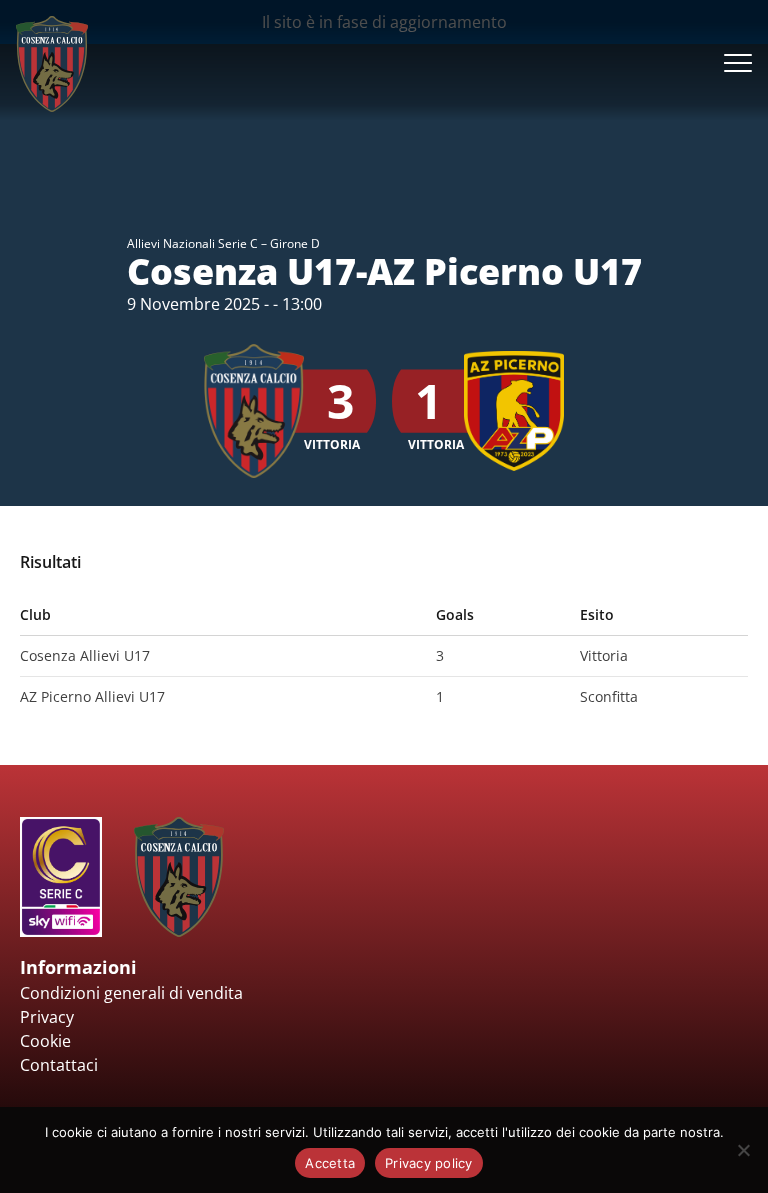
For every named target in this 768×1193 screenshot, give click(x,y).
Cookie (45, 1041)
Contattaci (59, 1065)
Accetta (330, 1163)
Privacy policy (429, 1163)
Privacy (47, 1017)
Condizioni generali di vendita (131, 993)
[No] (743, 1150)
